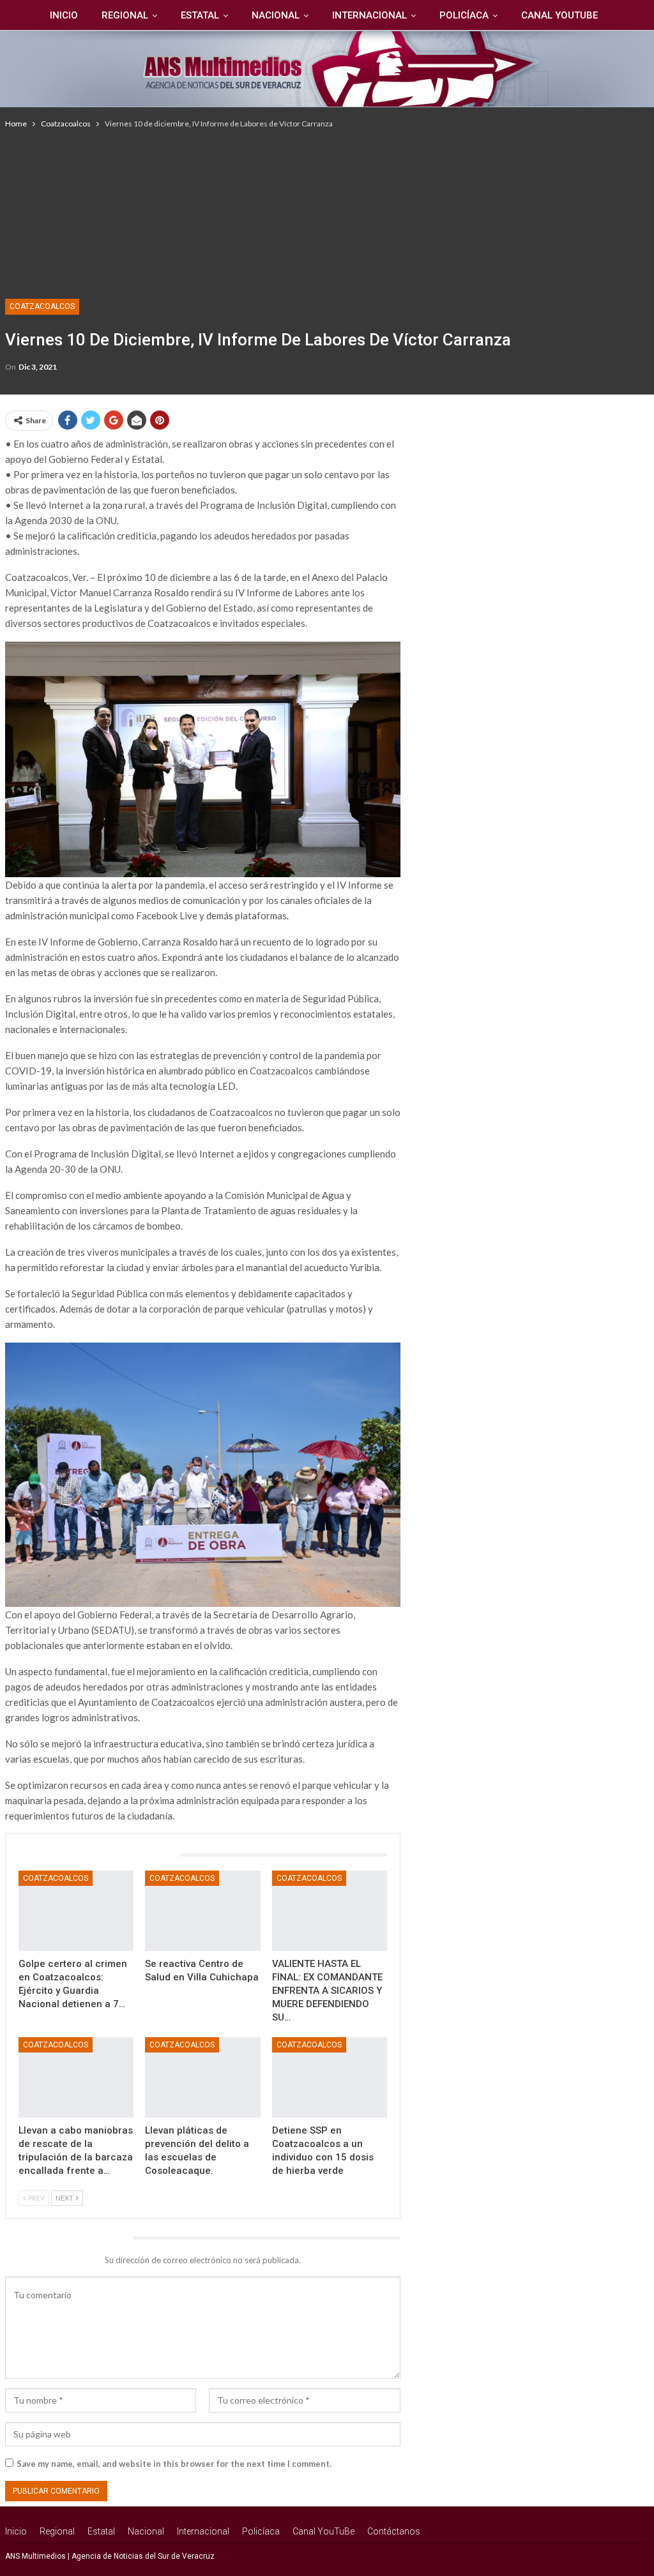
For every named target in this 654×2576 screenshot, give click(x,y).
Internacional (369, 15)
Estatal (200, 15)
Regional (125, 15)
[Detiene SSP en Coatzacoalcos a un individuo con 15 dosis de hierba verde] (330, 2077)
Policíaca (464, 15)
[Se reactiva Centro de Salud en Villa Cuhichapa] (203, 1911)
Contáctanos (394, 2531)
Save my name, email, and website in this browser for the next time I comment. (174, 2464)
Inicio (64, 15)
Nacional (276, 15)
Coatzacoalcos (42, 306)
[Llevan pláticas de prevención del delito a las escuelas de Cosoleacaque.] (203, 2077)
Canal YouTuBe (559, 15)
